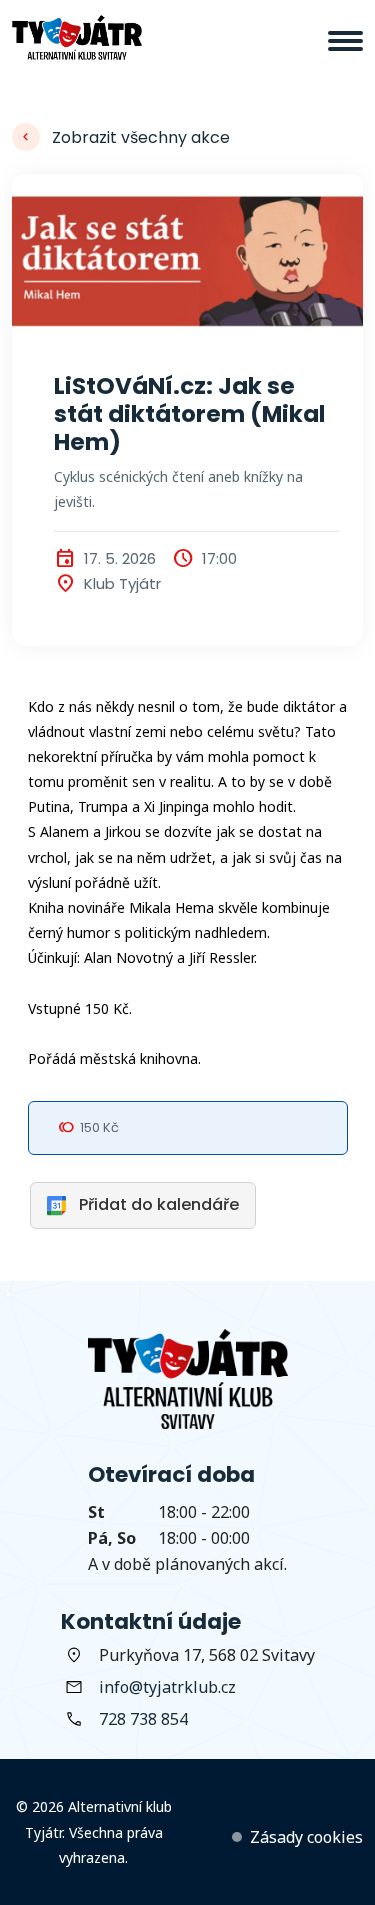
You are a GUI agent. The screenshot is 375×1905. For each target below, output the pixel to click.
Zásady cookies (306, 1837)
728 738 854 (143, 1719)
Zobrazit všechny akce (141, 137)
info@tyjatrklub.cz (167, 1687)
